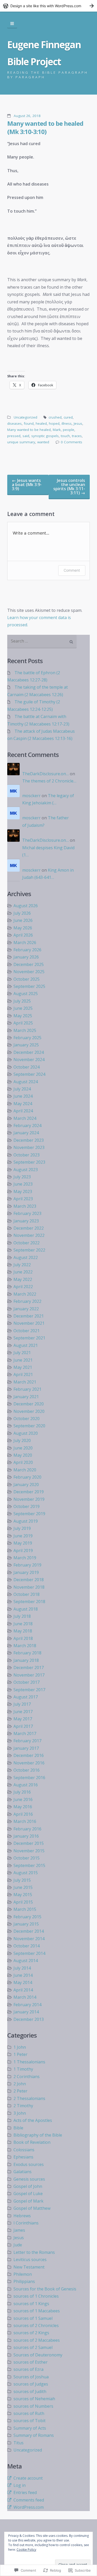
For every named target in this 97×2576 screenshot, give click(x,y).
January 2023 (26, 1221)
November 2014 (29, 1939)
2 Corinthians (27, 2077)
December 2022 (29, 1228)
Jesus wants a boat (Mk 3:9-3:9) (27, 485)
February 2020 (27, 1477)
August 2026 (26, 906)
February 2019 (27, 1565)
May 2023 (23, 1191)
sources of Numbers (33, 2406)
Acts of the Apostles (33, 2120)
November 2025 (29, 972)
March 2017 (25, 1733)
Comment (72, 570)
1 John (20, 2047)
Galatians (23, 2172)
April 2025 (23, 1023)
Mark (57, 430)
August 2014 (26, 1961)
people (69, 430)
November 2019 (29, 1499)
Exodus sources (29, 2164)
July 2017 (22, 1704)
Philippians (24, 2281)
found (29, 423)
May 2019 (23, 1543)
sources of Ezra (28, 2369)
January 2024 (26, 1133)
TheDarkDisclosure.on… (46, 774)
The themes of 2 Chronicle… (49, 781)
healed (41, 423)
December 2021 (29, 1316)
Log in (20, 2485)
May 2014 (23, 1982)
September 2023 (29, 1162)
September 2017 (29, 1690)
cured (68, 417)
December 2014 (29, 1931)
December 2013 (29, 2019)
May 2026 (23, 928)
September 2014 (29, 1953)
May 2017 (23, 1719)
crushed (55, 417)
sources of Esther (31, 2362)
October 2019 (27, 1506)
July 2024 (22, 1089)
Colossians (24, 2150)
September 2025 (29, 986)
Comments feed (29, 2500)
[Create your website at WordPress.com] (48, 6)
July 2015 (22, 1880)
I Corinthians (26, 2223)
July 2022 (22, 1265)
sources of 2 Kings (31, 2333)
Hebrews (22, 2216)
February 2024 (27, 1126)
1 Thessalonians (29, 2062)
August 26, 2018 (27, 116)
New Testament (29, 2267)
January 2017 (26, 1748)
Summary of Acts (30, 2428)
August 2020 (26, 1433)
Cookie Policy (26, 2550)
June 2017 (23, 1712)
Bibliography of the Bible (38, 2135)
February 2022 (27, 1301)
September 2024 (29, 1074)
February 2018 (27, 1653)
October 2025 (27, 979)
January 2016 (26, 1836)
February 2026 (27, 950)
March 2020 (25, 1470)
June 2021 (23, 1360)
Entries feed (25, 2492)
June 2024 (23, 1096)
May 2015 (23, 1895)
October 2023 (27, 1155)
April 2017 (23, 1726)
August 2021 (26, 1345)
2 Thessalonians (29, 2098)
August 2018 (26, 1609)
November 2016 (29, 1763)
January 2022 (26, 1309)
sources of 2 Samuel (33, 2347)
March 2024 (25, 1118)
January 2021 (26, 1397)
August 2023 (26, 1170)
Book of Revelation (32, 2142)
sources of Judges (31, 2384)
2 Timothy (23, 2106)
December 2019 (29, 1492)
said (26, 436)
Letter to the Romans (34, 2252)
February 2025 (27, 1038)
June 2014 (23, 1975)
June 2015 (23, 1887)
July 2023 (22, 1177)
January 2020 (26, 1485)
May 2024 (23, 1104)
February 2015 (27, 1917)
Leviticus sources (30, 2260)
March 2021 (25, 1382)
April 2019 (23, 1550)
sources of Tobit (29, 2421)
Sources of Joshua (31, 2377)
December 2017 (29, 1668)
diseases (14, 423)
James (19, 2230)
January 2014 (26, 2012)
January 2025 (26, 1045)
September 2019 (29, 1514)
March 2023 (25, 1206)
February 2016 (27, 1829)
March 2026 (25, 943)
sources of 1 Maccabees (37, 2311)
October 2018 (27, 1594)
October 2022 (27, 1243)
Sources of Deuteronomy (38, 2355)
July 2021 (22, 1353)
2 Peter (20, 2091)
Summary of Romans (34, 2435)
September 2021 (29, 1338)
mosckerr (31, 796)
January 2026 (26, 957)
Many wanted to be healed (29, 430)
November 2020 (29, 1411)
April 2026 (23, 935)
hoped (54, 423)
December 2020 (29, 1404)
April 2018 (23, 1638)
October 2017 (27, 1682)
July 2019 (22, 1528)
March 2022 (25, 1294)
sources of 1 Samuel (33, 2318)
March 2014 (25, 1997)
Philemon (23, 2274)
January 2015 (26, 1924)
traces (77, 436)
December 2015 (29, 1843)
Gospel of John (28, 2186)
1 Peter (20, 2054)
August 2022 (26, 1257)
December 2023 (29, 1140)
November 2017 (29, 1675)
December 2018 (29, 1580)
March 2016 (25, 1821)
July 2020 (22, 1440)
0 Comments (72, 442)
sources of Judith (30, 2391)
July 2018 (22, 1616)
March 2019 (25, 1558)
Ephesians (23, 2157)
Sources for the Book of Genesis (45, 2289)
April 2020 (23, 1462)
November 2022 (29, 1235)
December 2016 (29, 1755)
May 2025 (23, 1016)
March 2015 (25, 1909)
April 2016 (23, 1814)
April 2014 (23, 1990)
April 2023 (23, 1199)
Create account (28, 2478)
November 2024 (29, 1060)
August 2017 (26, 1697)
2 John (20, 2084)
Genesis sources (29, 2179)
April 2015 (23, 1902)
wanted (43, 442)
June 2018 (23, 1624)
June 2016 (23, 1799)
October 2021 (27, 1331)
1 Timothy (23, 2069)
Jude (18, 2245)
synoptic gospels (45, 436)
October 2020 (27, 1419)
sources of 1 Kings (31, 2304)
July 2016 (22, 1792)
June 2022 (23, 1272)
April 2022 (23, 1287)
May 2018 (23, 1631)
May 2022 (23, 1279)
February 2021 (27, 1389)
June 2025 (23, 1008)
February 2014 (27, 2005)
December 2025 (29, 964)
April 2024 (23, 1111)
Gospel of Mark (28, 2201)
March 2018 (25, 1646)
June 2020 (23, 1448)
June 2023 (23, 1184)
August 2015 (26, 1873)
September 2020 (29, 1426)
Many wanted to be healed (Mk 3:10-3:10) (45, 127)
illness (67, 423)
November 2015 (29, 1851)
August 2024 (26, 1082)
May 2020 (23, 1455)
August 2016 (26, 1785)
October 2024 (27, 1067)
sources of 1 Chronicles (36, 2296)
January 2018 (26, 1660)
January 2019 (26, 1572)
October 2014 (27, 1946)
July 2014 (22, 1968)
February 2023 (27, 1213)
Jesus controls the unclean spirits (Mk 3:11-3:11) (69, 487)
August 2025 (26, 994)
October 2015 (27, 1858)
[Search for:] (42, 642)
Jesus (78, 423)
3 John (20, 2113)
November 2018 (29, 1587)
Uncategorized (25, 417)
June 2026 (23, 920)
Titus (18, 2443)
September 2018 (29, 1602)
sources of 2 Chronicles (36, 2325)
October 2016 (27, 1770)
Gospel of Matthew (32, 2208)
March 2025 (25, 1030)
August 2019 (26, 1521)
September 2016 (29, 1778)
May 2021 (23, 1367)
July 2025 (22, 1001)
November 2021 (29, 1323)
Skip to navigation (12, 24)
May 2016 (23, 1807)
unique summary (21, 442)
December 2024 (29, 1052)
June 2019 (23, 1536)
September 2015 (29, 1865)
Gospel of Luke (28, 2194)
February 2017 (27, 1741)
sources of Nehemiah (34, 2399)
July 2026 (22, 913)
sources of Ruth (29, 2413)
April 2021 (23, 1374)
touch (65, 436)
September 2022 (29, 1250)
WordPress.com (29, 2507)
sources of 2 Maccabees (37, 2340)
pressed (14, 436)
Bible (18, 2128)
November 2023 (29, 1147)
